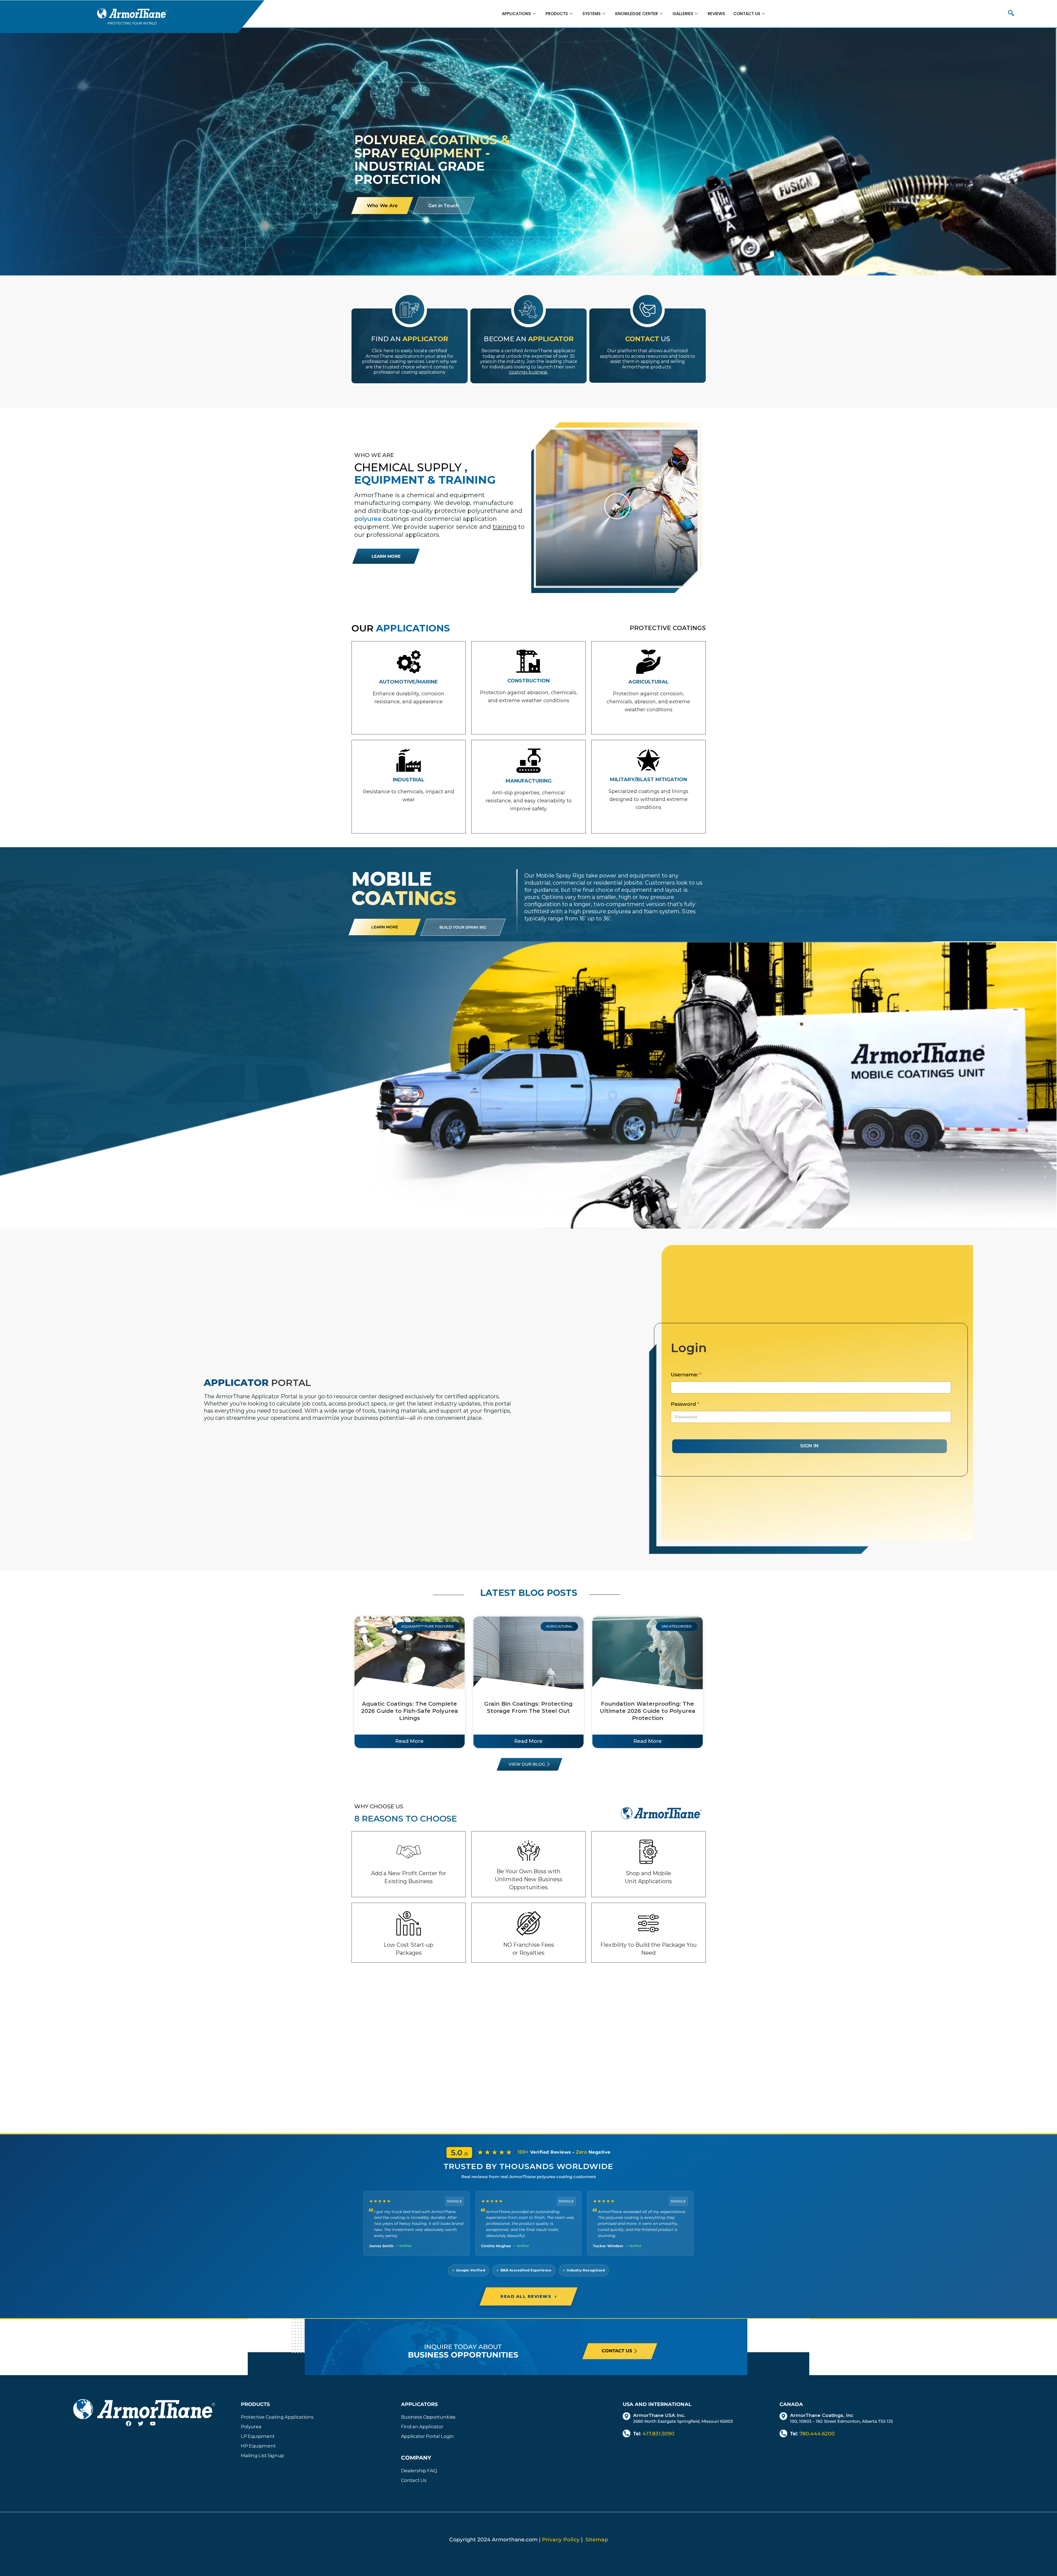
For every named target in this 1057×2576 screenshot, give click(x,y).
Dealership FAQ (419, 2471)
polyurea (368, 519)
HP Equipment (258, 2446)
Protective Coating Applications (277, 2417)
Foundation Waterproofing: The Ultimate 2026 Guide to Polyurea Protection (648, 1711)
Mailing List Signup (262, 2455)
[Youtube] (156, 2427)
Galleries (683, 14)
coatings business (528, 372)
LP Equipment (258, 2436)
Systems (592, 14)
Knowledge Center (637, 14)
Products (557, 14)
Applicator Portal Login (427, 2436)
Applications (516, 14)
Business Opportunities (428, 2417)
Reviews (716, 14)
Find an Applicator (422, 2427)
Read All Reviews (528, 2296)
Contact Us (747, 14)
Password (685, 1404)
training (505, 527)
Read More (409, 1741)
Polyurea (251, 2427)
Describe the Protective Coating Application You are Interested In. (398, 405)
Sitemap (597, 2540)
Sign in (809, 1446)
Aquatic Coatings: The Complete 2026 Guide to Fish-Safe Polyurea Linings (410, 1711)
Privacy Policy (561, 2540)
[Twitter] (144, 2427)
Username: (686, 1375)
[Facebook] (132, 2427)
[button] (1011, 14)
